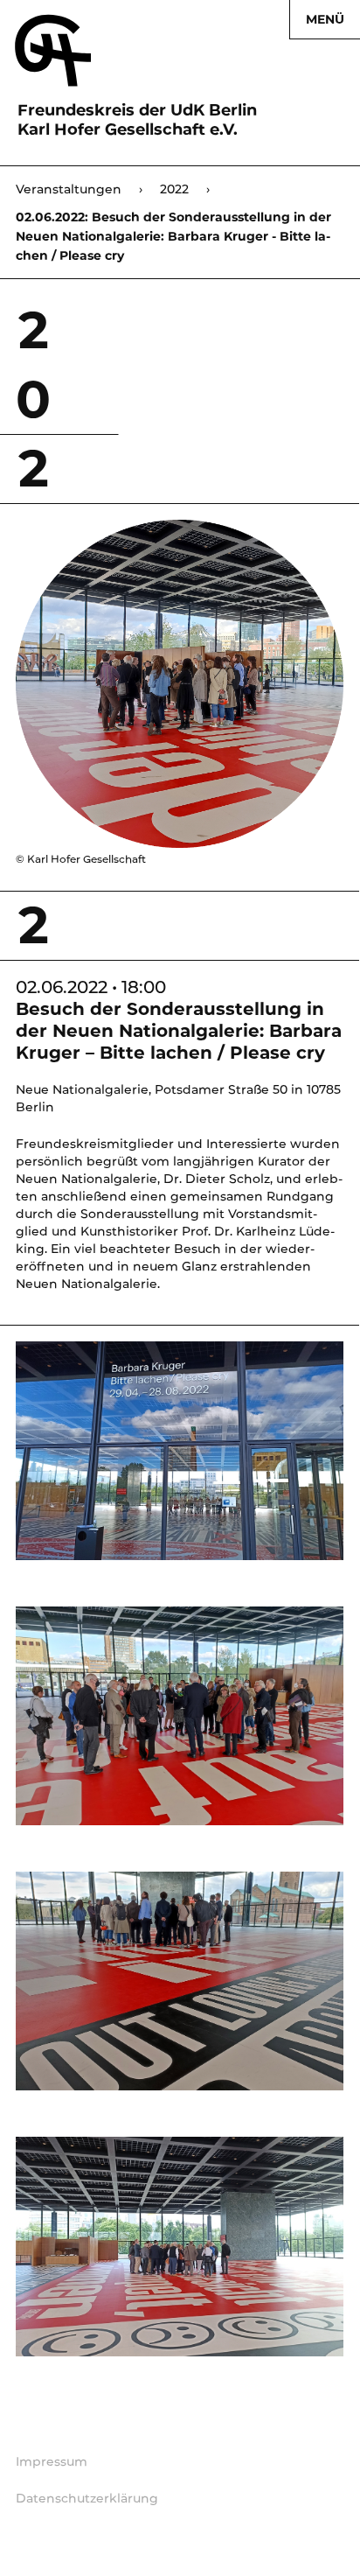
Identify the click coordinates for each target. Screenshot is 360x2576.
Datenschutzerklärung (87, 2498)
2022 (185, 189)
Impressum (52, 2461)
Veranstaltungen (79, 189)
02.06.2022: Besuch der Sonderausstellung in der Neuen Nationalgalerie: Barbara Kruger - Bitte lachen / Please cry (173, 236)
